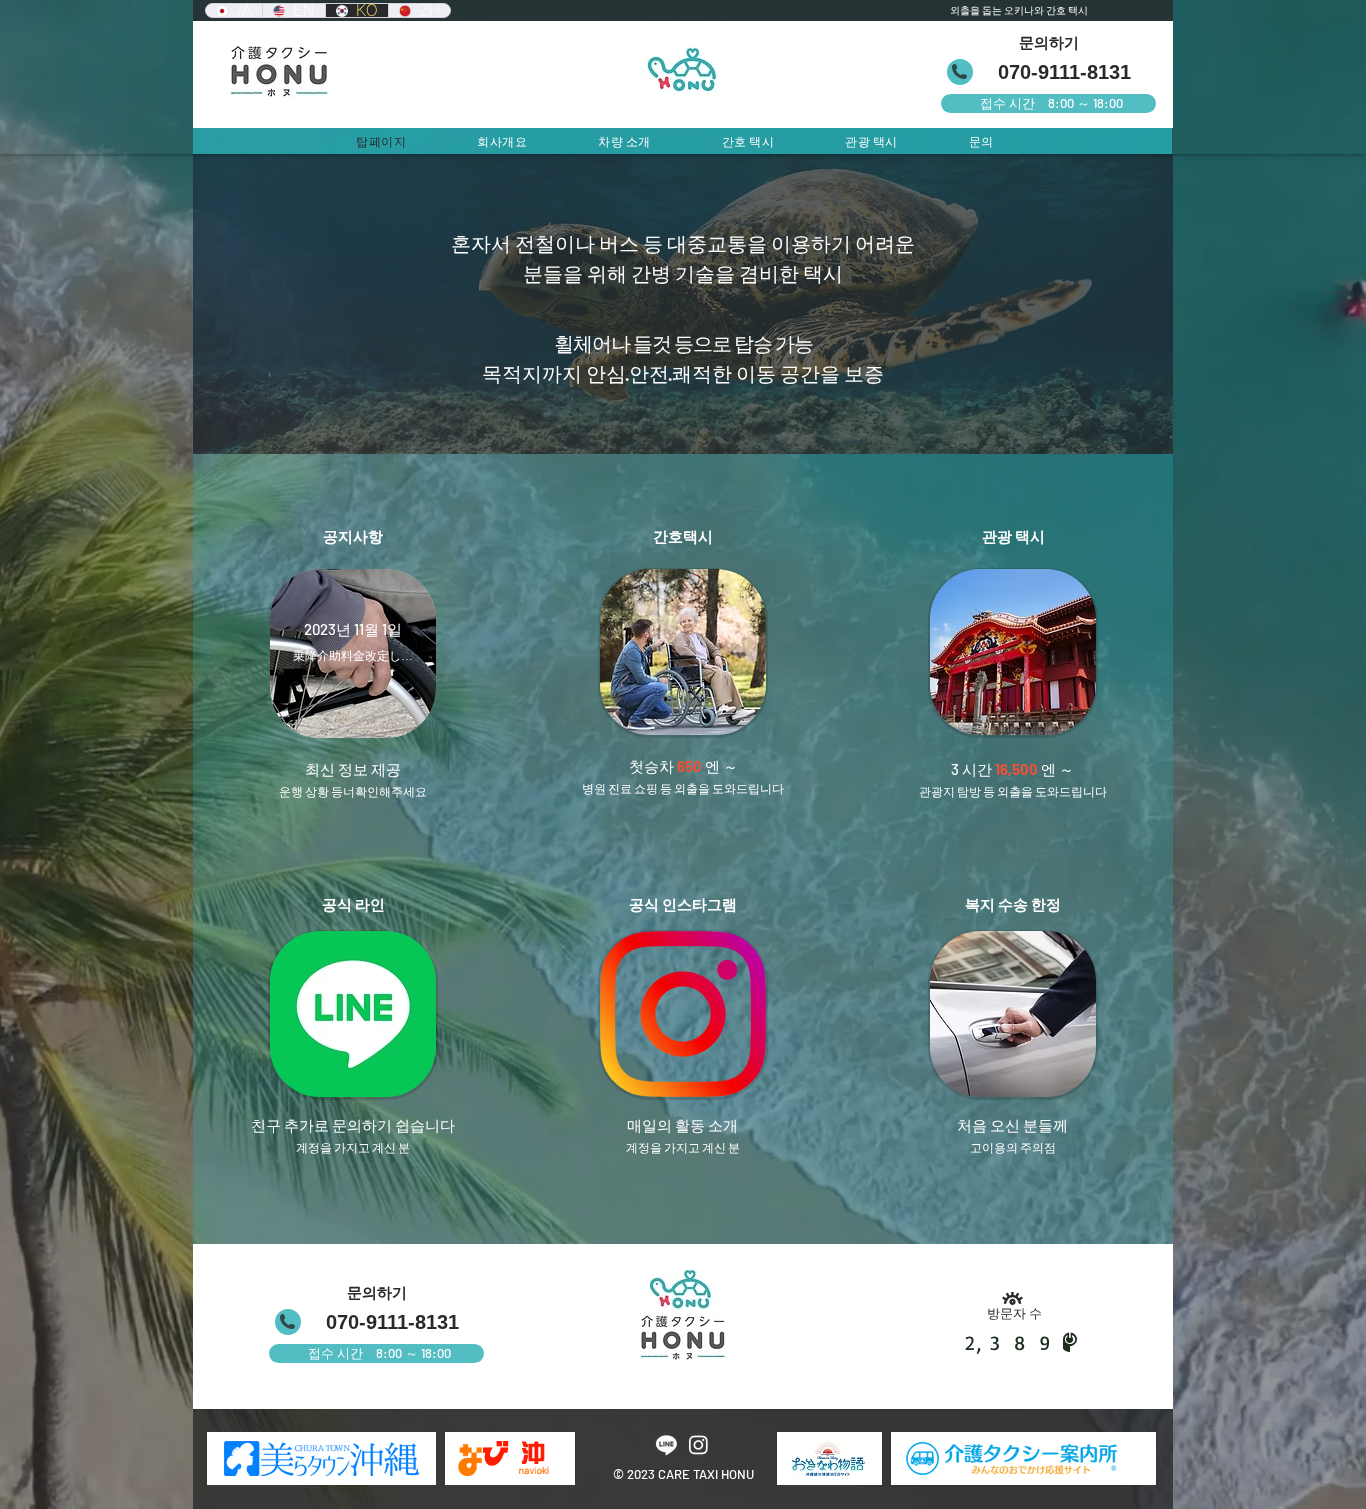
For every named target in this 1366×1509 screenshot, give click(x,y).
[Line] (666, 1444)
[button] (353, 1014)
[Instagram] (698, 1444)
